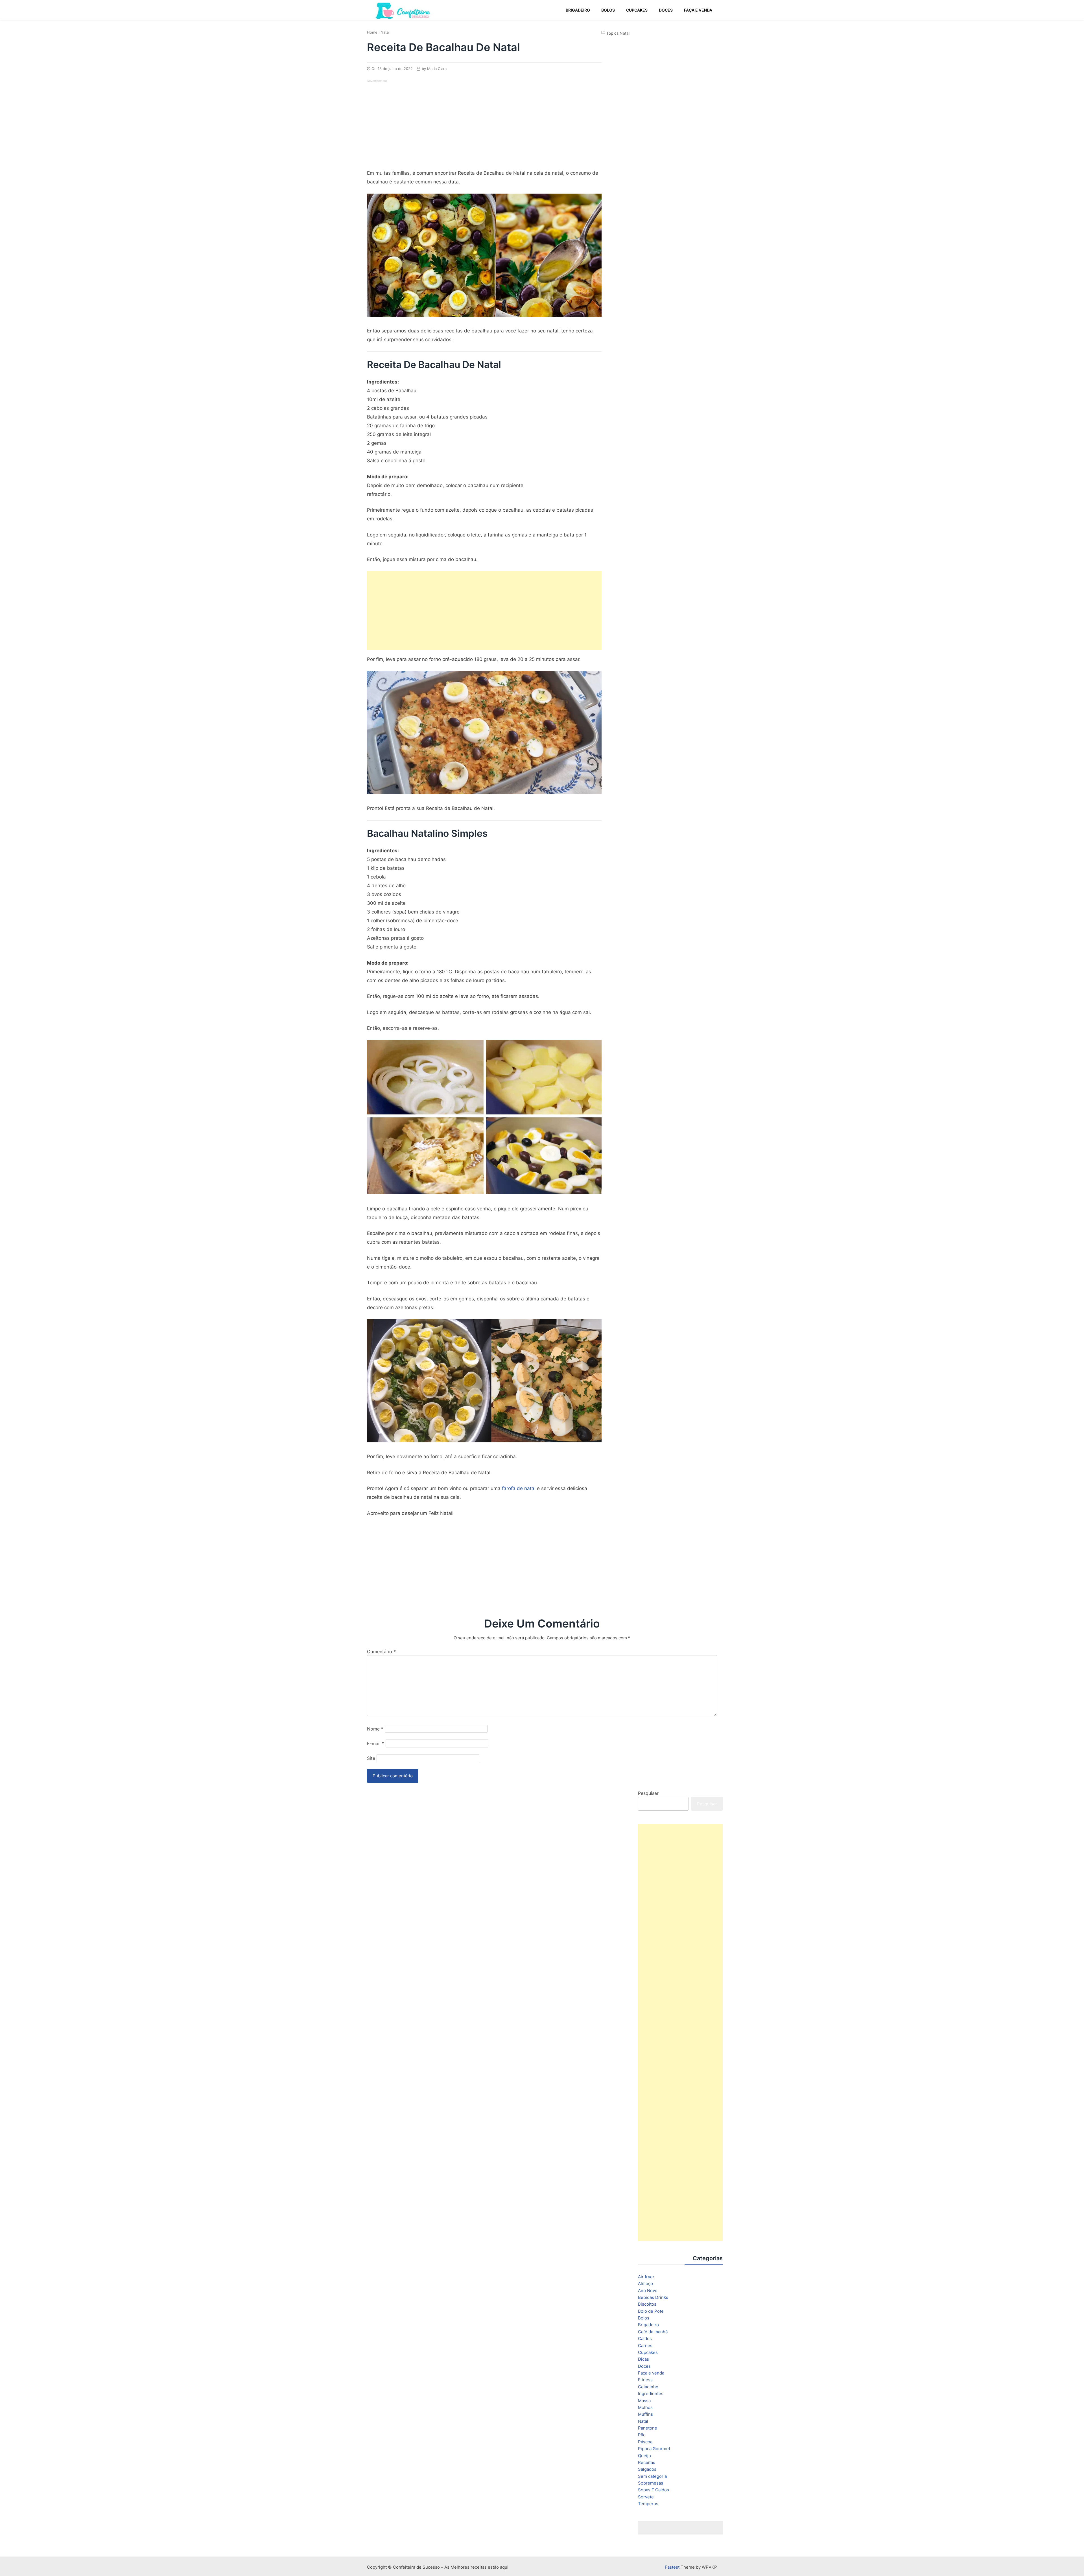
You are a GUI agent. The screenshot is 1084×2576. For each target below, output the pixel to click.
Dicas (643, 2359)
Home (372, 32)
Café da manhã (653, 2332)
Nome (375, 1729)
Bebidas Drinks (653, 2297)
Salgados (647, 2469)
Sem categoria (652, 2476)
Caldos (645, 2339)
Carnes (645, 2346)
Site (371, 1758)
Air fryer (646, 2277)
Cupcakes (648, 2352)
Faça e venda (651, 2373)
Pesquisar (648, 1793)
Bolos (644, 2318)
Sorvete (646, 2497)
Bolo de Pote (651, 2311)
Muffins (645, 2414)
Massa (644, 2401)
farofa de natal (519, 1488)
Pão (642, 2435)
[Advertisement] (414, 122)
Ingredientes (651, 2394)
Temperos (648, 2504)
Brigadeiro (648, 2325)
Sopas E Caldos (654, 2490)
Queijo (644, 2456)
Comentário (381, 1651)
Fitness (645, 2380)
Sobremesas (651, 2483)
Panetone (648, 2428)
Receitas (647, 2462)
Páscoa (645, 2442)
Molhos (645, 2407)
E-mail (376, 1743)
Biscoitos (647, 2304)
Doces (644, 2366)
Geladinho (648, 2387)
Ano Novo (648, 2291)
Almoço (645, 2283)
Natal (385, 32)
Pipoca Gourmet (654, 2449)
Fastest (672, 2567)
